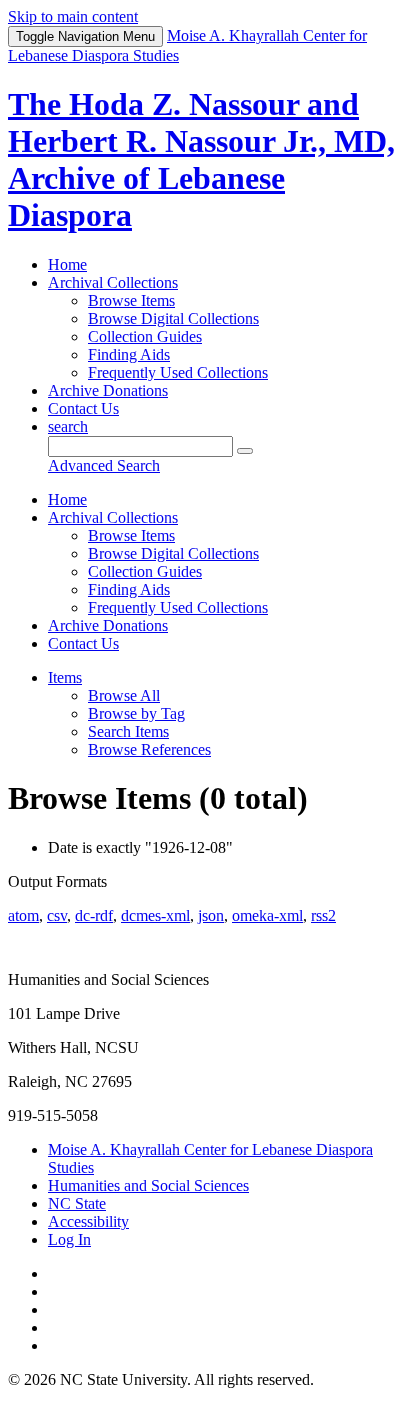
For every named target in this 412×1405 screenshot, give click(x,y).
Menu (85, 36)
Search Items (128, 731)
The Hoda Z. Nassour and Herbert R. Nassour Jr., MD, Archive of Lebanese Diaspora (201, 159)
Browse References (149, 749)
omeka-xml (267, 915)
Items (65, 677)
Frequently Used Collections (178, 372)
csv (57, 915)
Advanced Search (104, 465)
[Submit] (245, 451)
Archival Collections (113, 282)
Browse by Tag (136, 713)
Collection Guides (145, 336)
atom (23, 915)
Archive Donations (108, 390)
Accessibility (88, 1221)
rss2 (323, 915)
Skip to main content (73, 16)
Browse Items (131, 300)
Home (67, 264)
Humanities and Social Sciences (148, 1185)
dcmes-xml (155, 915)
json (211, 915)
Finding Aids (129, 354)
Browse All (124, 695)
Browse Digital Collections (173, 318)
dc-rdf (94, 915)
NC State (77, 1203)
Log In (69, 1239)
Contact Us (83, 408)
